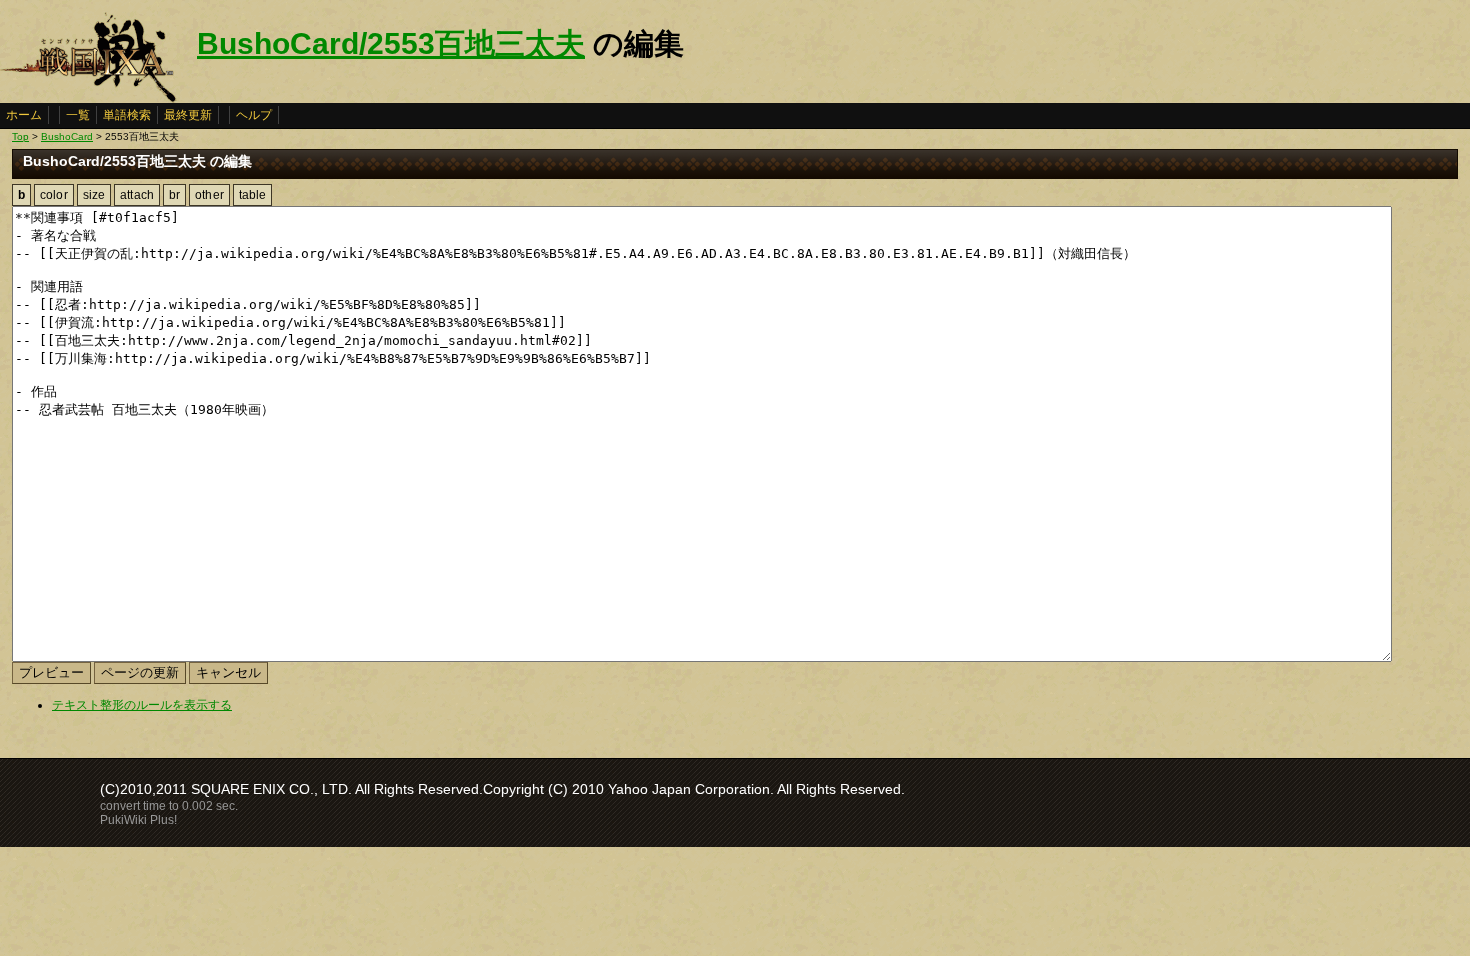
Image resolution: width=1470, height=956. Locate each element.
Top (20, 136)
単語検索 (127, 115)
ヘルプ (254, 115)
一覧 (78, 115)
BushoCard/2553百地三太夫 (391, 43)
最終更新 (188, 115)
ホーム (24, 115)
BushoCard (67, 136)
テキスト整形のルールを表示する (142, 705)
